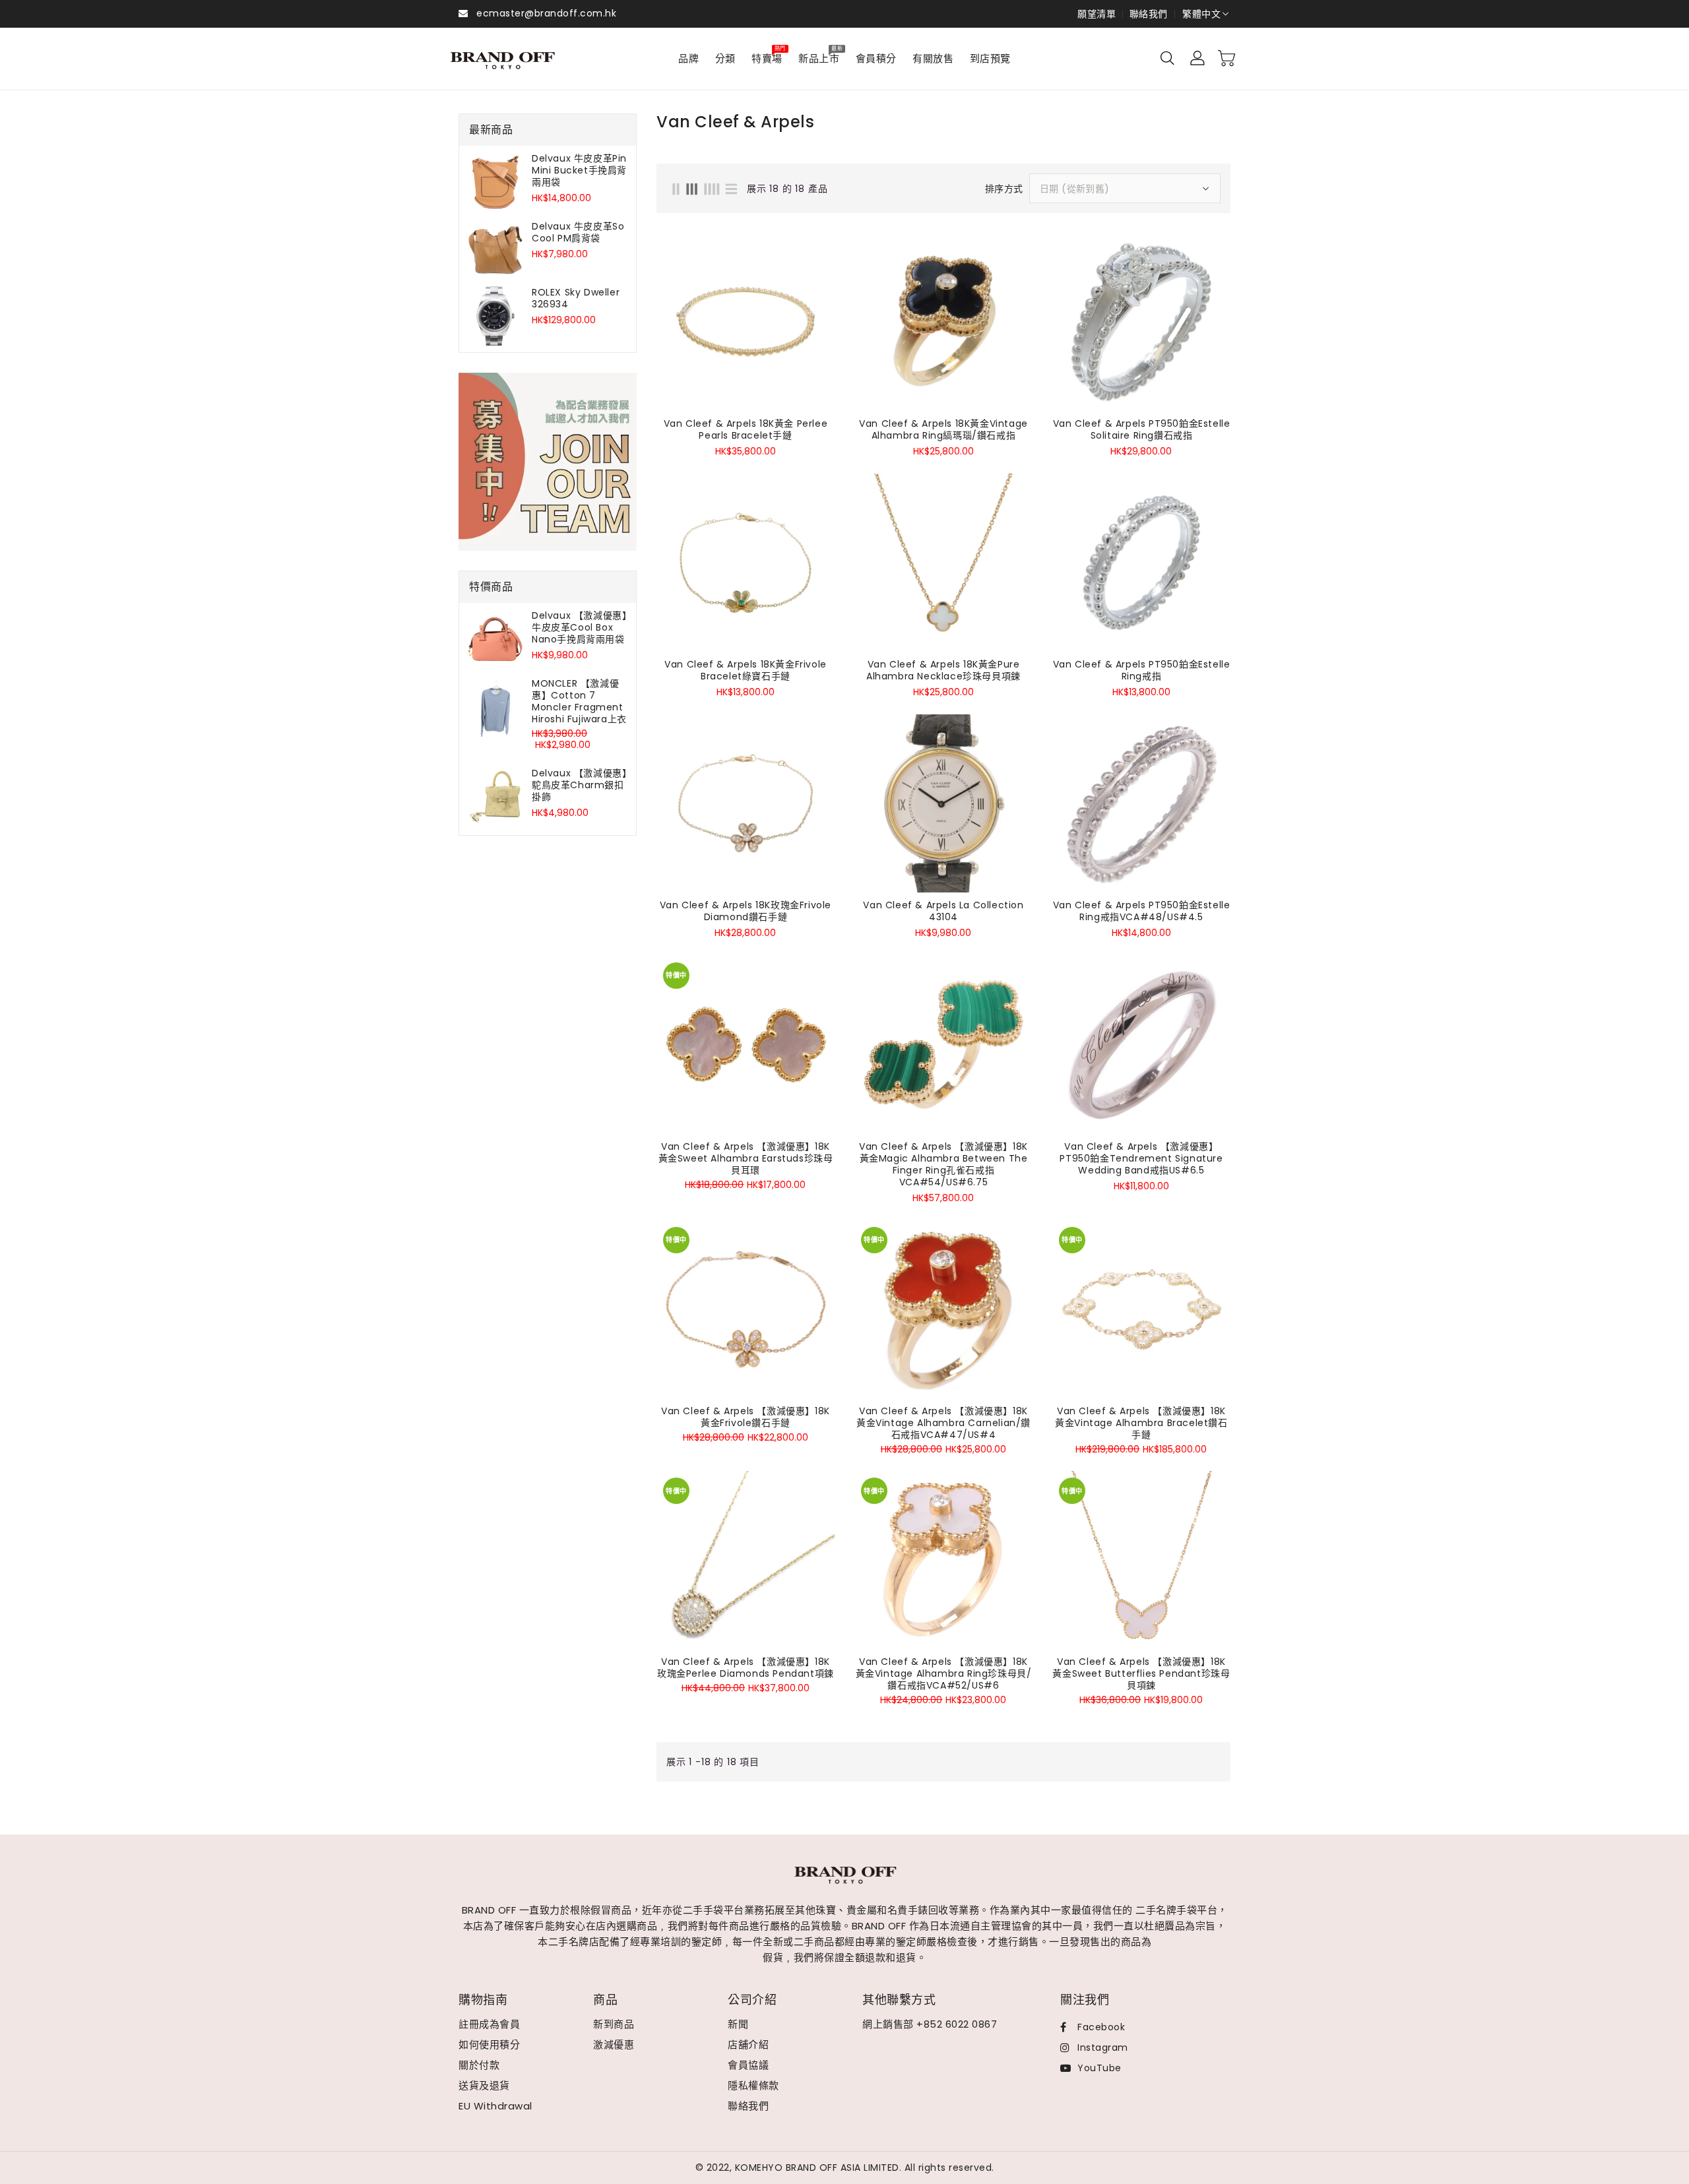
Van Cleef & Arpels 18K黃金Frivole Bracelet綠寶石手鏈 (746, 670)
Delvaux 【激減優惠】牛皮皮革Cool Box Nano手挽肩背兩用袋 (579, 627)
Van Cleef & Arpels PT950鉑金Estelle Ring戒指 (1142, 670)
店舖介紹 (748, 2044)
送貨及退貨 (484, 2085)
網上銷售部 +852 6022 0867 (930, 2024)
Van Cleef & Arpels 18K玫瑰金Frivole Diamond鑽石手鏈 (746, 911)
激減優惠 (614, 2044)
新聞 (738, 2024)
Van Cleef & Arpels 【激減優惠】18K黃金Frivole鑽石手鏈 (746, 1417)
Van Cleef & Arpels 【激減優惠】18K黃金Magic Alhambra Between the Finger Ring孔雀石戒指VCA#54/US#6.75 (943, 1164)
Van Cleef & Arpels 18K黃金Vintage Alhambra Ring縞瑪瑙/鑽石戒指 (943, 429)
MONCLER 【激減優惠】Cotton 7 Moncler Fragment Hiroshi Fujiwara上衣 (579, 701)
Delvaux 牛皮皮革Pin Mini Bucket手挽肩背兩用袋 (579, 170)
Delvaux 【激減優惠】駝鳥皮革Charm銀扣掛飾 (579, 785)
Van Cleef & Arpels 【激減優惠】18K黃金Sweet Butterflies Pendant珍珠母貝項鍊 (1141, 1673)
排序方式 (1004, 189)
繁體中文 (1201, 14)
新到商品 (614, 2024)
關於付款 (479, 2065)
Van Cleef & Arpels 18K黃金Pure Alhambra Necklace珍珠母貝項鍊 (943, 670)
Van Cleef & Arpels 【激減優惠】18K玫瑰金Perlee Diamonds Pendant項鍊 (746, 1668)
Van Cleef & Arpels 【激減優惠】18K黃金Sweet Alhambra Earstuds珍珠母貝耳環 (746, 1158)
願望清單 (1097, 14)
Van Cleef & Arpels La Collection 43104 (943, 911)
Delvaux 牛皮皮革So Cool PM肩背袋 (578, 232)
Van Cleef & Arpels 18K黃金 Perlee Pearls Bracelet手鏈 (746, 429)
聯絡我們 (1149, 14)
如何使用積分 (489, 2044)
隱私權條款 (753, 2085)
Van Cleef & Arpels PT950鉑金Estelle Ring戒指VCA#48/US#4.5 (1142, 911)
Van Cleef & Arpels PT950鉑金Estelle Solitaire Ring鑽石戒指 (1142, 429)
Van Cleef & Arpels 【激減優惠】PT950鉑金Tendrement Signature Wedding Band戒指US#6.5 (1141, 1158)
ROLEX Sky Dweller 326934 (576, 298)
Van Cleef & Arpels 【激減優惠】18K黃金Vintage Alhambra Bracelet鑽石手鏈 (1141, 1423)
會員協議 (748, 2065)
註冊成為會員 (489, 2024)
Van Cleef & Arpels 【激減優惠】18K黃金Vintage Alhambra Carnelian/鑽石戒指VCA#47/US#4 (943, 1423)
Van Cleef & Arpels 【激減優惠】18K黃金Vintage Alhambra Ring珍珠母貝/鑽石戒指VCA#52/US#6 (944, 1673)
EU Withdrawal (495, 2106)
